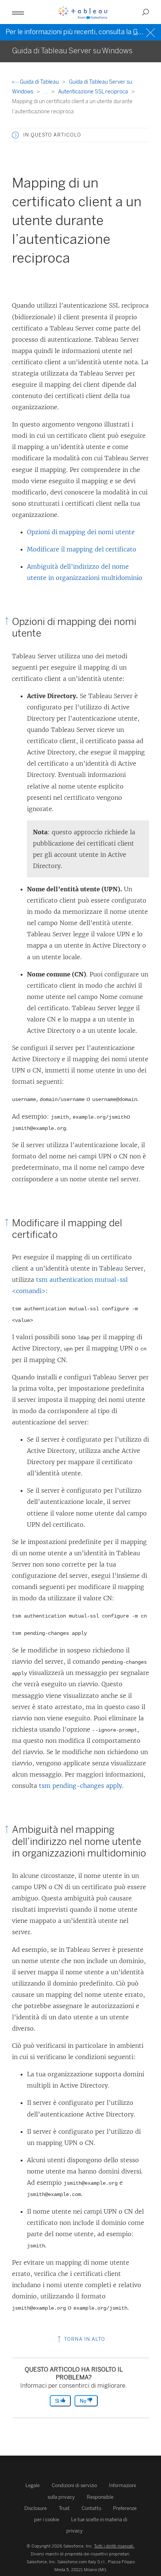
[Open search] (146, 12)
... (46, 92)
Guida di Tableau (39, 82)
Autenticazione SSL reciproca (94, 92)
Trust (64, 2508)
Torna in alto (84, 2339)
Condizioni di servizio (74, 2485)
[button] (15, 135)
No (83, 2401)
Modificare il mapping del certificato (82, 549)
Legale (33, 2485)
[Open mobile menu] (18, 12)
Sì (58, 2401)
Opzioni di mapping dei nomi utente (81, 532)
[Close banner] (151, 32)
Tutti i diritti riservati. (114, 2546)
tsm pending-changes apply (80, 1786)
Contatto (91, 2508)
